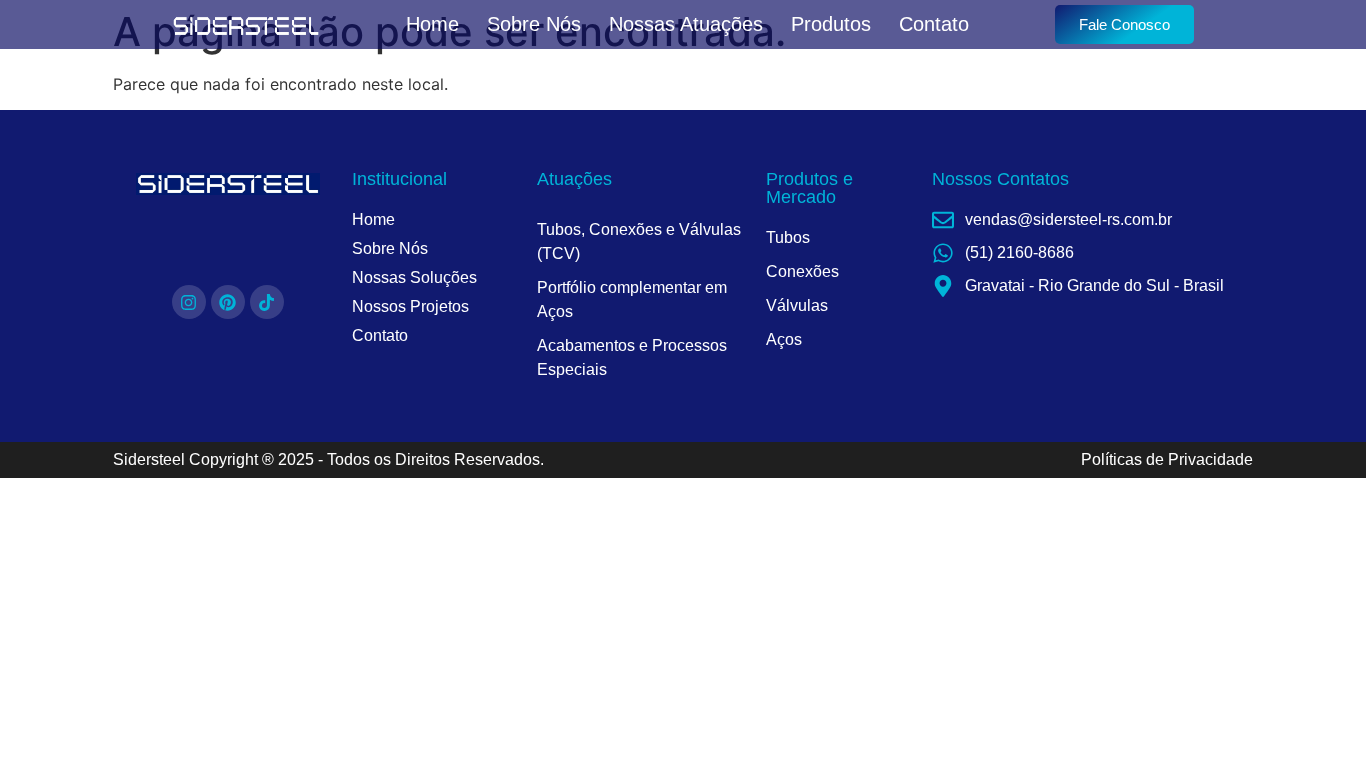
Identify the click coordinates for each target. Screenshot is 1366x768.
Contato (934, 24)
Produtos (831, 24)
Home (432, 24)
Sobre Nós (534, 24)
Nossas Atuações (686, 24)
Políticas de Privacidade (1167, 459)
